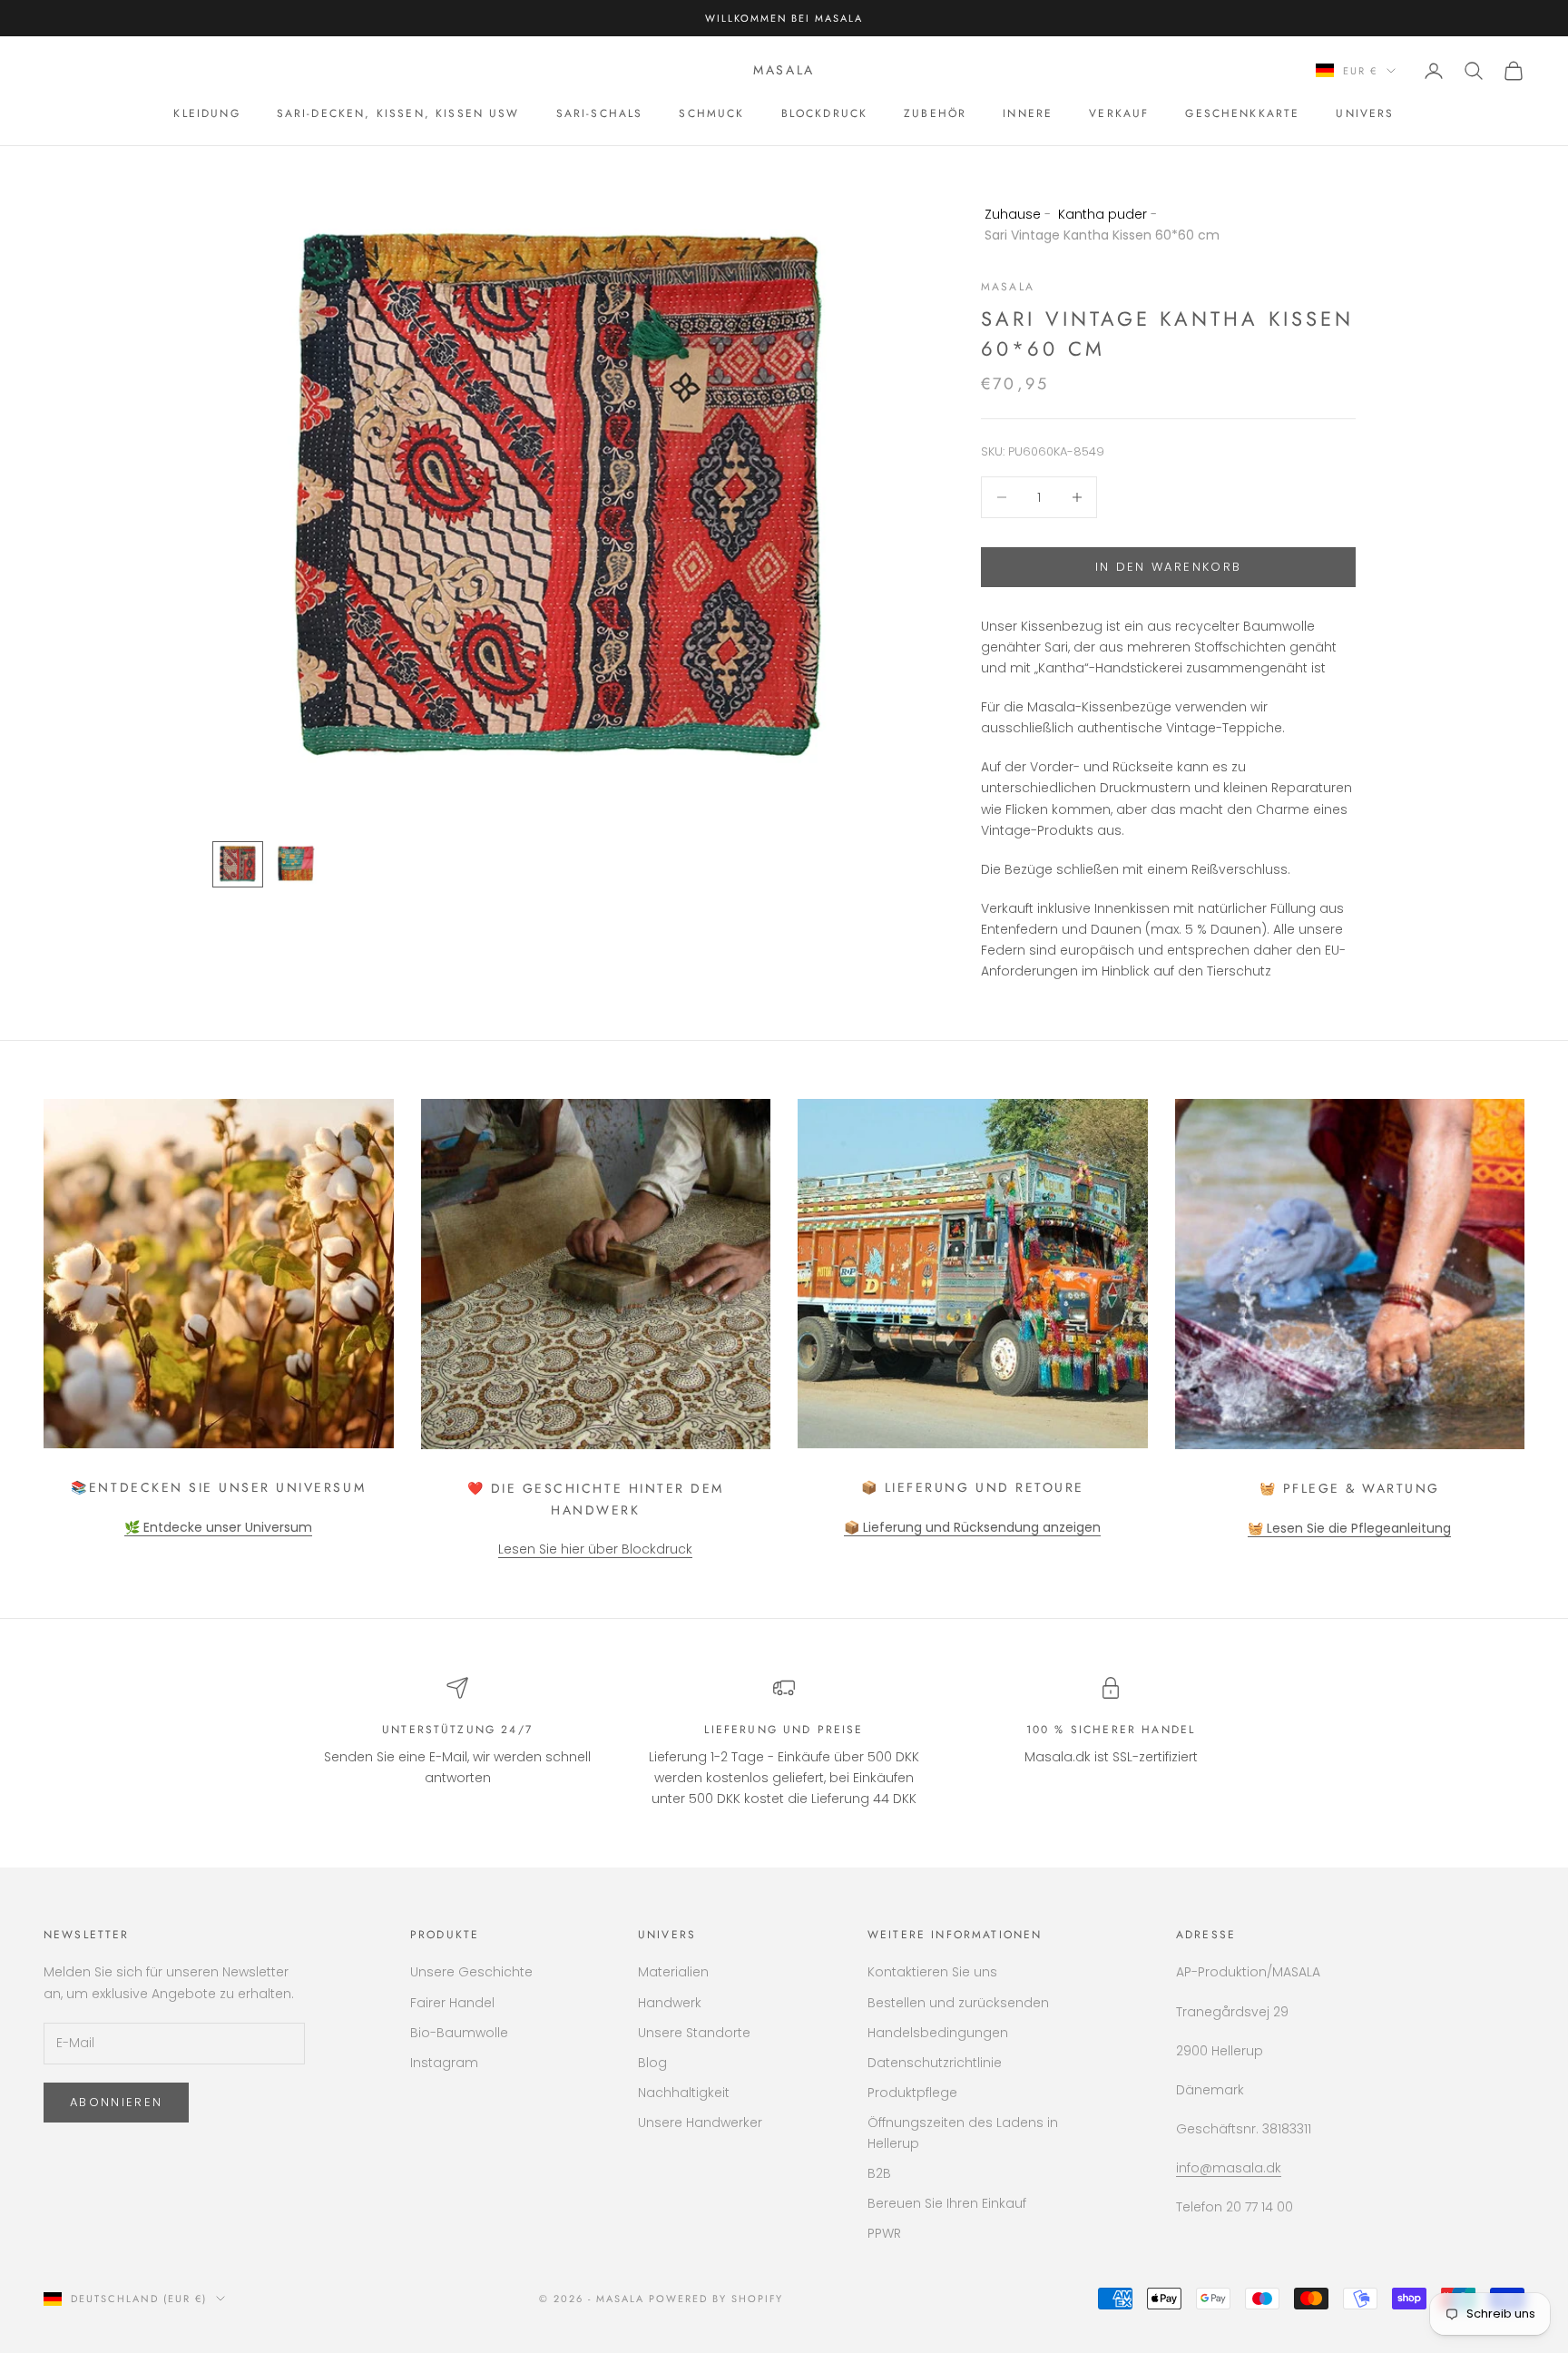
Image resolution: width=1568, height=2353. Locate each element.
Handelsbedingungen (938, 2033)
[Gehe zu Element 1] (238, 864)
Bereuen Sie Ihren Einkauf (947, 2203)
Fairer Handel (452, 2003)
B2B (879, 2173)
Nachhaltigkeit (684, 2093)
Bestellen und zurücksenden (958, 2003)
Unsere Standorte (694, 2033)
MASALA (1008, 287)
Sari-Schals (600, 113)
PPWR (884, 2233)
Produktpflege (912, 2093)
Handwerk (670, 2003)
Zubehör (935, 113)
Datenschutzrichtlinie (935, 2063)
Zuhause (1013, 214)
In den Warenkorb (1168, 567)
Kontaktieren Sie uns (932, 1972)
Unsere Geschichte (471, 1972)
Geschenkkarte (1242, 113)
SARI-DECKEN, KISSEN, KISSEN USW (398, 113)
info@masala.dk (1229, 2168)
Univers (1365, 113)
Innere (1028, 113)
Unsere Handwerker (700, 2123)
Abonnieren (116, 2102)
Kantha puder (1102, 214)
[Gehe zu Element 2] (296, 864)
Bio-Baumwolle (459, 2033)
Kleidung (206, 113)
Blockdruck (825, 113)
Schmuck (711, 113)
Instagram (444, 2063)
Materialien (673, 1972)
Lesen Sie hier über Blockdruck (595, 1549)
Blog (652, 2063)
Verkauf (1119, 113)
